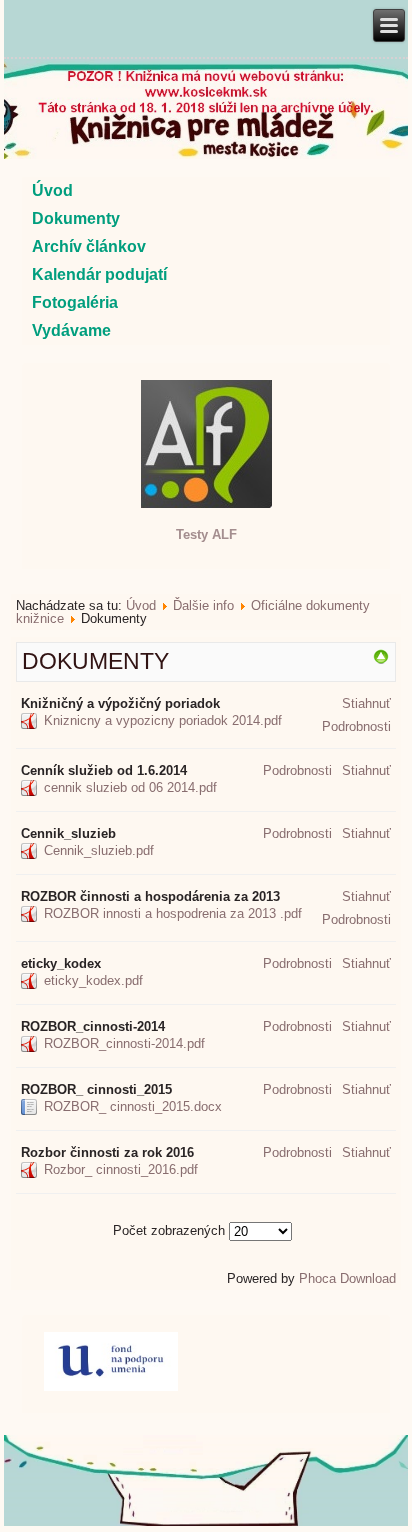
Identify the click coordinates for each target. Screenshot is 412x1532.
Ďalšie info (203, 605)
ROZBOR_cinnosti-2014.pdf (124, 1043)
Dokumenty (76, 218)
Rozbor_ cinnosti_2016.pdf (121, 1169)
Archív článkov (89, 246)
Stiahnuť (366, 703)
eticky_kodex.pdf (93, 980)
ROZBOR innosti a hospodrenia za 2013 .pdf (173, 913)
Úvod (52, 190)
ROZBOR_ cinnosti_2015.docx (133, 1106)
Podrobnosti (356, 726)
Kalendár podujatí (99, 274)
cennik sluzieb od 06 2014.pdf (130, 787)
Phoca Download (347, 1278)
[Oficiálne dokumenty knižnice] (381, 660)
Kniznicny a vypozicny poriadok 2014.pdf (163, 720)
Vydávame (71, 330)
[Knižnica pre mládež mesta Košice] (206, 1522)
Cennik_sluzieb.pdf (99, 850)
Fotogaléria (75, 302)
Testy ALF (206, 534)
